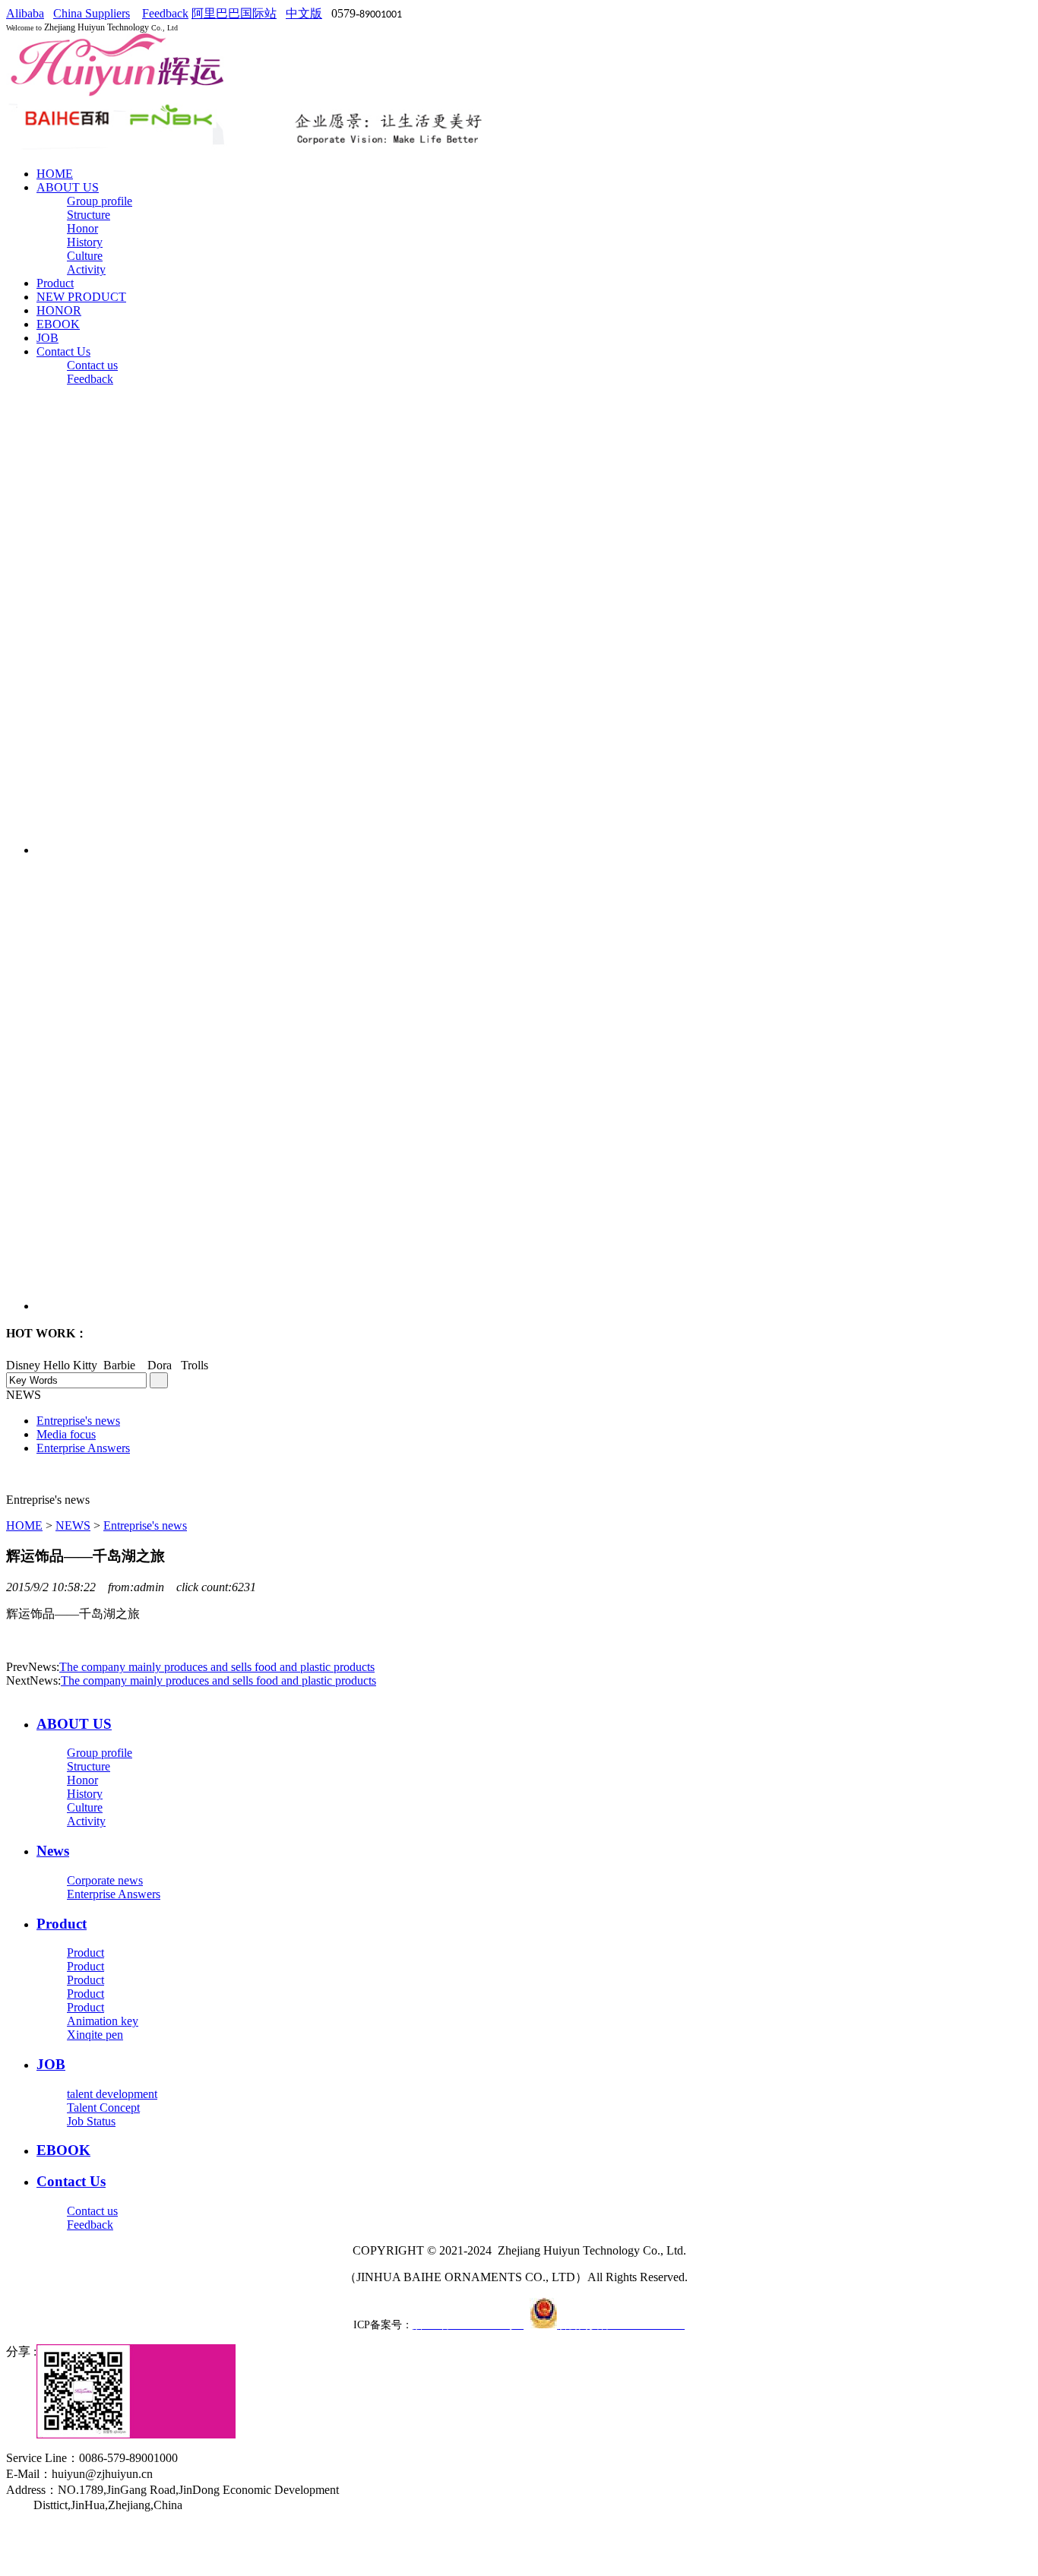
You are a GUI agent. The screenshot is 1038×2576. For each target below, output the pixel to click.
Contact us (92, 365)
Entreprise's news (145, 1525)
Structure (89, 215)
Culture (85, 256)
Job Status (91, 2121)
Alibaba (25, 13)
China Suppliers (92, 13)
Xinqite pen (95, 2035)
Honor (82, 228)
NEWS (73, 1525)
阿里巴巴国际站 (234, 13)
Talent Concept (103, 2108)
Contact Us (63, 351)
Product (55, 283)
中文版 (304, 13)
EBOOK (58, 324)
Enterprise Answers (114, 1894)
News (53, 1851)
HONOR (59, 310)
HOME (55, 174)
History (85, 242)
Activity (86, 269)
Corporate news (105, 1880)
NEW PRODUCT (81, 297)
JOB (47, 338)
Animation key (103, 2021)
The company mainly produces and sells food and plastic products (217, 1667)
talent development (112, 2094)
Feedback (165, 13)
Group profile (100, 201)
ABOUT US (68, 187)
